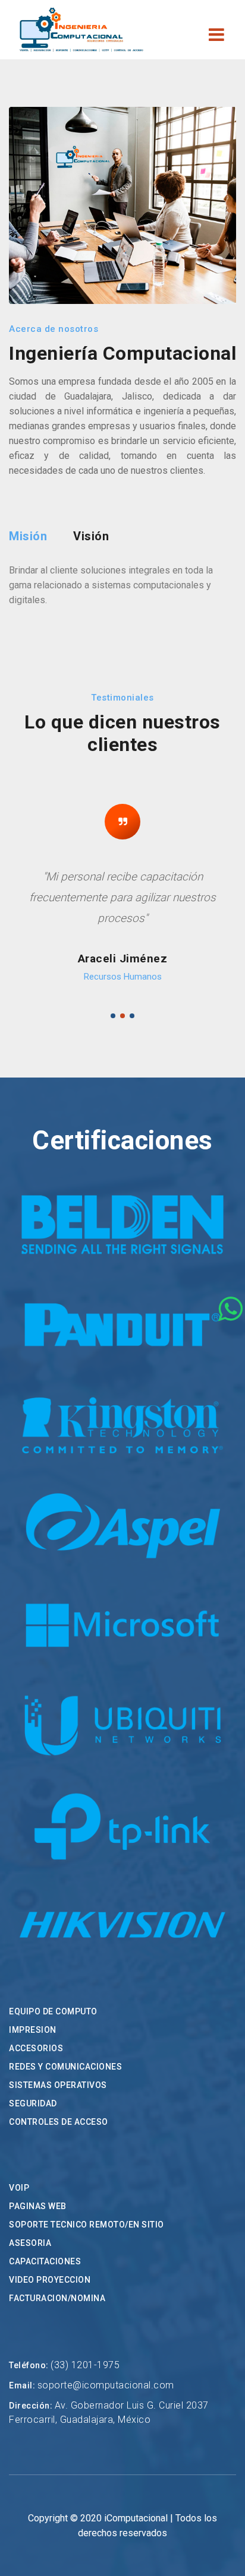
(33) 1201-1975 (85, 2365)
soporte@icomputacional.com (106, 2385)
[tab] (28, 536)
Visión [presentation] (91, 536)
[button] (113, 1016)
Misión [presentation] (28, 536)
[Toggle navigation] (216, 36)
